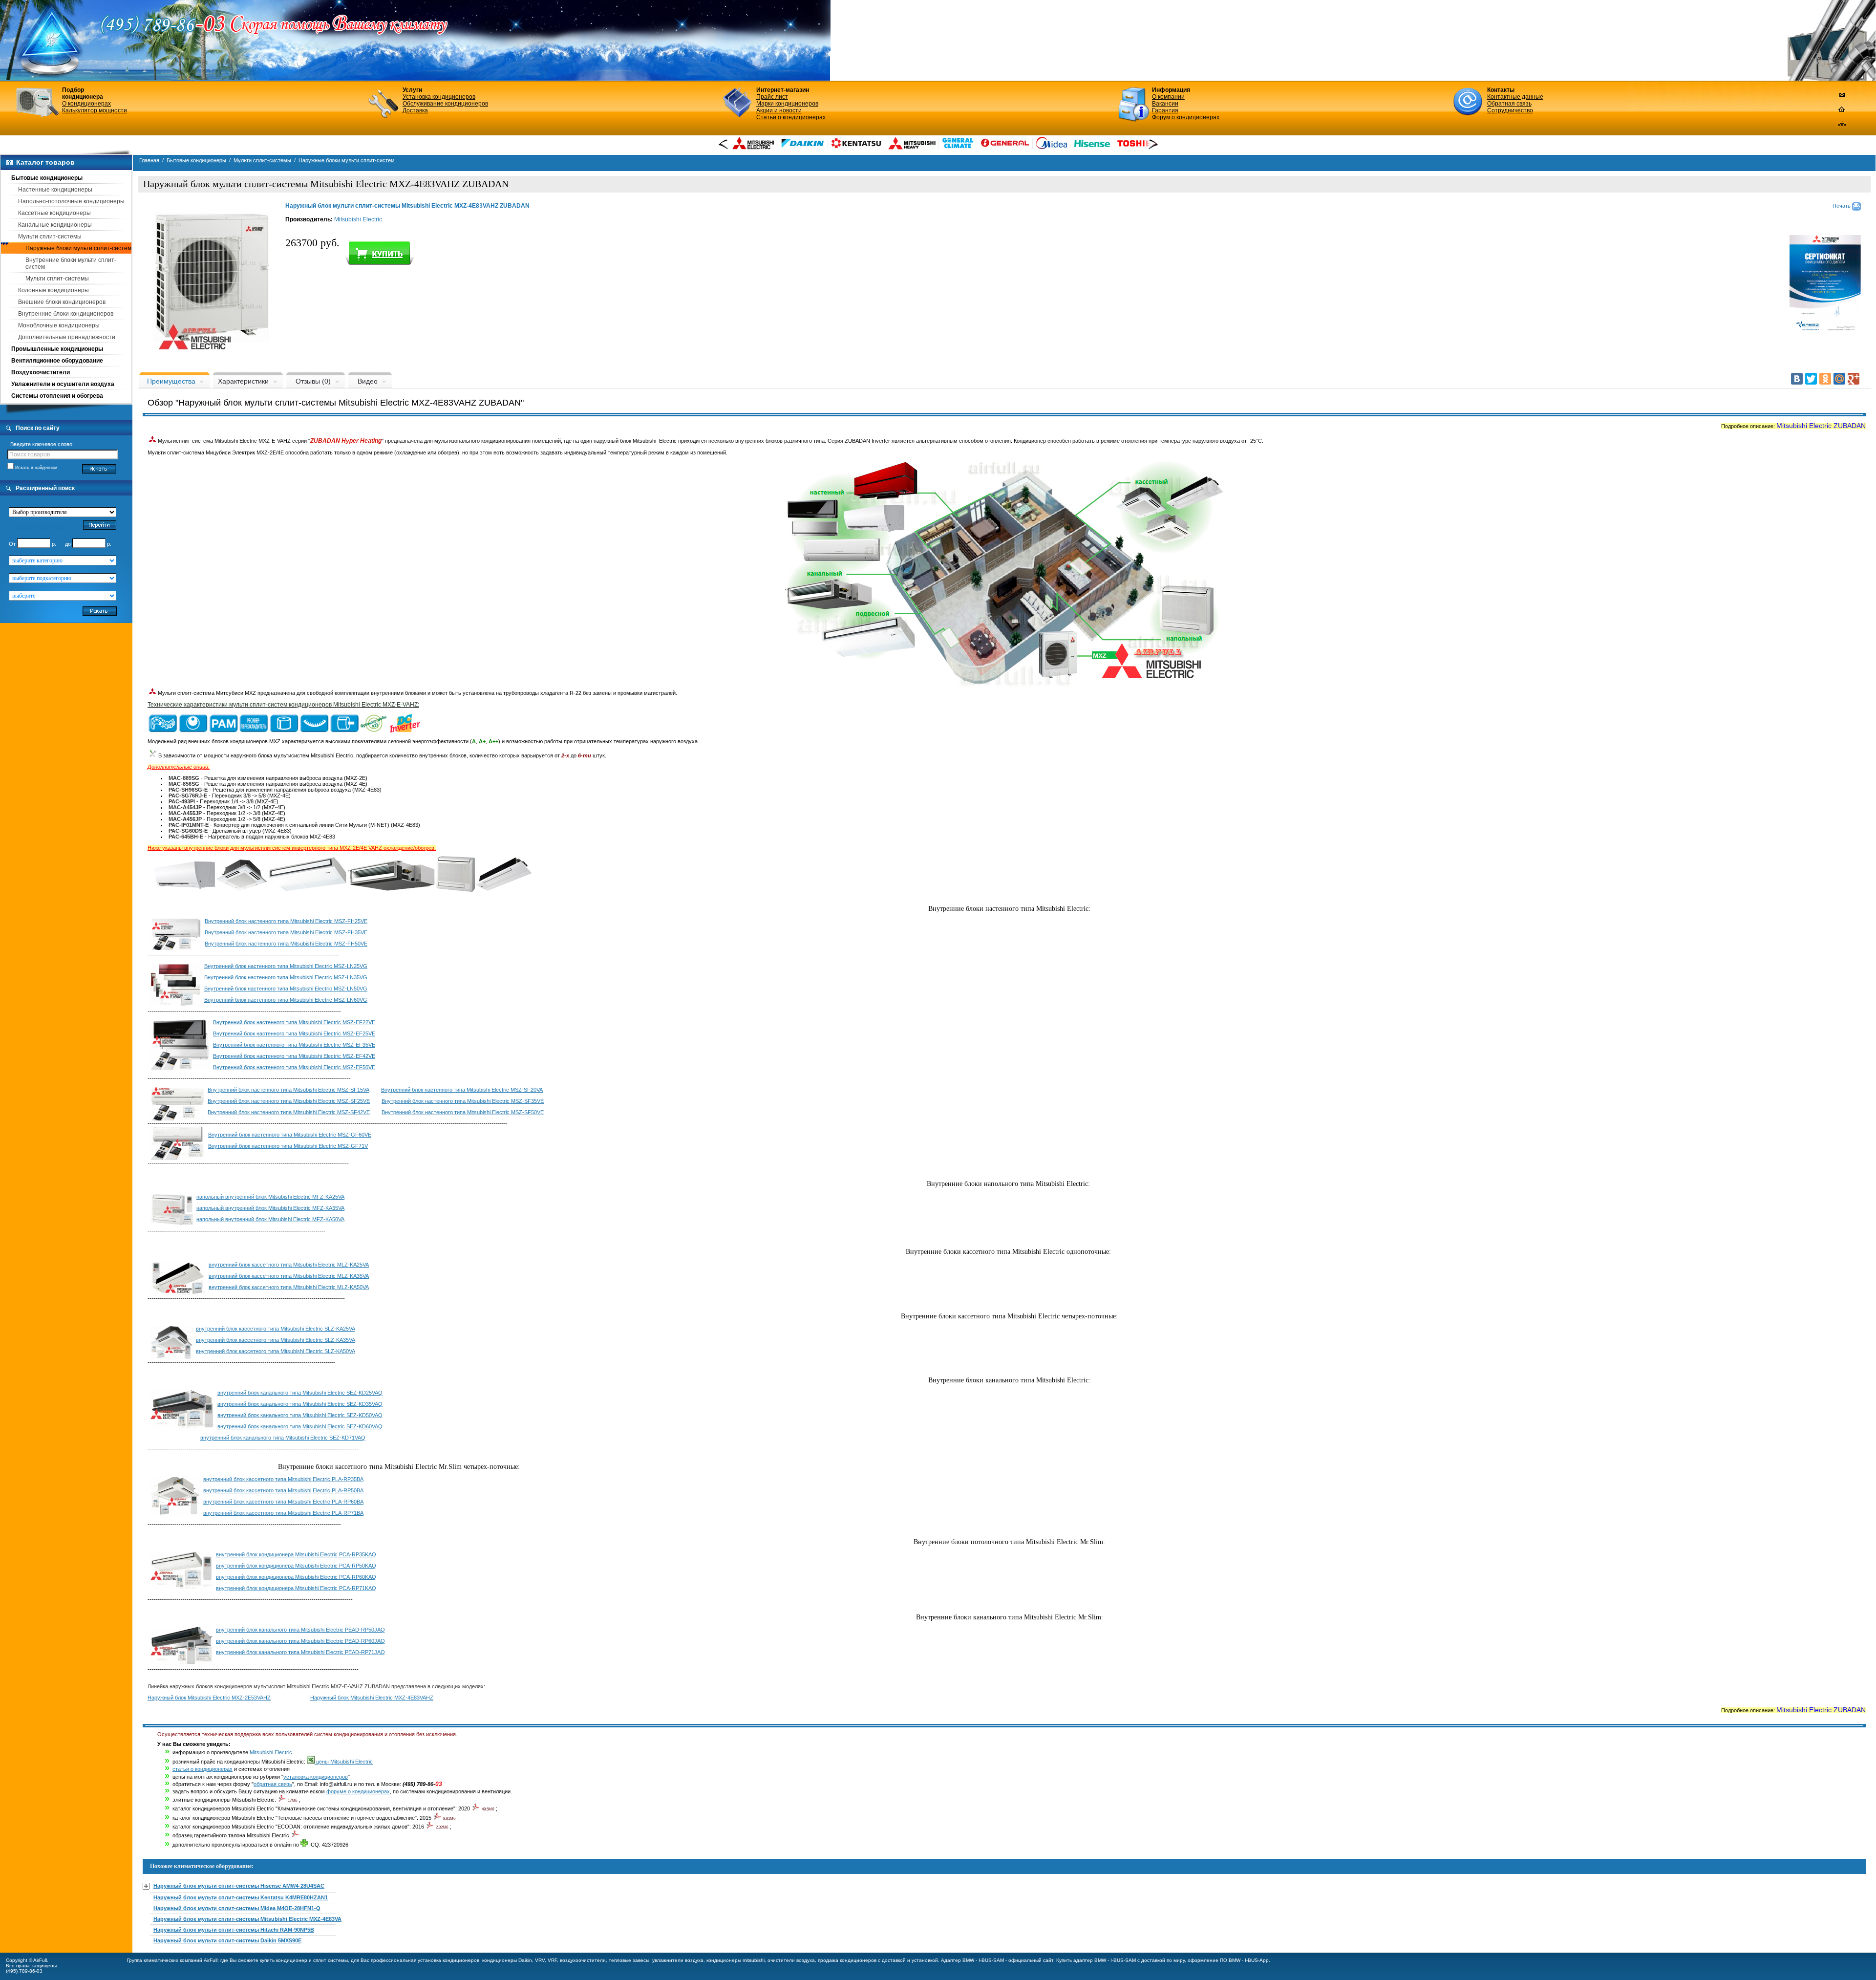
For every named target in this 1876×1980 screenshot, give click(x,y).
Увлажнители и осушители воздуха (63, 384)
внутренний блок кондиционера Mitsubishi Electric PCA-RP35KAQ (296, 1554)
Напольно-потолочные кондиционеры (71, 201)
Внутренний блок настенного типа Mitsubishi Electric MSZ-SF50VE (463, 1112)
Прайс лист (772, 97)
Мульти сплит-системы (50, 237)
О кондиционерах (86, 104)
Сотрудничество (1510, 110)
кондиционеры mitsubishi (735, 1960)
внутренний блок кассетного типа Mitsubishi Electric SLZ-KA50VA (276, 1351)
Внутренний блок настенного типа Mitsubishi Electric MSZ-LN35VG (286, 977)
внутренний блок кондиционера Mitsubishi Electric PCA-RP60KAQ (296, 1577)
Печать (1842, 206)
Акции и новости (779, 110)
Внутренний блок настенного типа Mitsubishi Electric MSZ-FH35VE (286, 932)
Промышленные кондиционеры (57, 349)
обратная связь (273, 1784)
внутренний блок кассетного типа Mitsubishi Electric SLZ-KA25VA (276, 1329)
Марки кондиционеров (787, 104)
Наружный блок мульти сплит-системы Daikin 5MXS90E (227, 1940)
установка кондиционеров (316, 1777)
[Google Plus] (1854, 379)
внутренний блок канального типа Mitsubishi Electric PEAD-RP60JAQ (300, 1641)
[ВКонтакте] (1797, 379)
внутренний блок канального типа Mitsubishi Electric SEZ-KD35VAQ (300, 1404)
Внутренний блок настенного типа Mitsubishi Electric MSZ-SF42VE (289, 1112)
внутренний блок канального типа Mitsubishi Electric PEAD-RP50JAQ (300, 1630)
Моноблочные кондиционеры (59, 325)
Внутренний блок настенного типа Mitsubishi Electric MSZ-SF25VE (289, 1101)
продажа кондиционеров (847, 1960)
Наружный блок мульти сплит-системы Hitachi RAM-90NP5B (234, 1930)
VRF (552, 1960)
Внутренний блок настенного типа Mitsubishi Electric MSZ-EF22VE (294, 1022)
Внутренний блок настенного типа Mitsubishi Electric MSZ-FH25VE (286, 921)
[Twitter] (1811, 379)
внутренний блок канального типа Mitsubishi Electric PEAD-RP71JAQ (300, 1652)
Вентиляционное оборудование (57, 361)
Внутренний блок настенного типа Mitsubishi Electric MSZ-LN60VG (286, 1000)
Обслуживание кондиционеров (445, 104)
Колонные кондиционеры (53, 290)
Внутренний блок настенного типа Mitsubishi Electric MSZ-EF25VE (294, 1033)
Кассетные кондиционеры (54, 213)
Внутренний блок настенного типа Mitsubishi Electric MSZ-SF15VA (288, 1090)
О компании (1168, 97)
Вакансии (1165, 104)
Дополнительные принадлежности (67, 337)
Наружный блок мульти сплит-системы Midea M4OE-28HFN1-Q (237, 1908)
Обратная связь (1509, 104)
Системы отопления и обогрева (57, 396)
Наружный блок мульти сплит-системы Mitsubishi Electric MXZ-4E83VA (247, 1919)
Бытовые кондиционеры (47, 178)
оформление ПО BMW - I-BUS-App (1228, 1960)
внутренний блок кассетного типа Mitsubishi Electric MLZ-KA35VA (289, 1276)
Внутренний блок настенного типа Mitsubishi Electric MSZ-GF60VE (290, 1135)
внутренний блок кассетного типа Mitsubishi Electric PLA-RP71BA (283, 1513)
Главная (149, 160)
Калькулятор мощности (95, 110)
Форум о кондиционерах (1186, 117)
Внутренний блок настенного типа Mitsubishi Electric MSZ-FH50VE (286, 944)
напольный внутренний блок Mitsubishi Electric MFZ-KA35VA (270, 1208)
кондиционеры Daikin (507, 1960)
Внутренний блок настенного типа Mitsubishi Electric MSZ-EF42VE (294, 1056)
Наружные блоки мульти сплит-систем (78, 248)
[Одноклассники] (1825, 379)
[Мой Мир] (1839, 379)
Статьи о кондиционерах (791, 117)
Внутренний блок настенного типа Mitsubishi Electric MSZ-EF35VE (294, 1045)
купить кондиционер (284, 1960)
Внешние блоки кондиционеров (62, 302)
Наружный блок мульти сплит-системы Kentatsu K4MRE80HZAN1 (241, 1897)
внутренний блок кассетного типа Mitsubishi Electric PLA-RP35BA (283, 1479)
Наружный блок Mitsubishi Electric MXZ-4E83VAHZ (372, 1698)
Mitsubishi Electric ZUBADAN (1821, 426)
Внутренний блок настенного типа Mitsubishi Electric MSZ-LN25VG (286, 966)
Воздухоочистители (41, 372)
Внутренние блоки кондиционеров (66, 314)
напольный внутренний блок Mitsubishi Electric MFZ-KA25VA (270, 1197)
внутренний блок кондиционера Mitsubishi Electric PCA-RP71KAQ (296, 1588)
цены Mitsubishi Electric (344, 1762)
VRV (540, 1960)
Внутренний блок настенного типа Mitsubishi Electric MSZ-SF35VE (463, 1101)
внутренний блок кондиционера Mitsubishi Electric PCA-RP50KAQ (296, 1566)
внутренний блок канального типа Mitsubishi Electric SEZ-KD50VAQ (300, 1415)
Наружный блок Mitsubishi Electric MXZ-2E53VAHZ (209, 1698)
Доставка (415, 110)
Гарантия (1165, 110)
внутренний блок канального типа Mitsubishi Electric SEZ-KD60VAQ (300, 1426)
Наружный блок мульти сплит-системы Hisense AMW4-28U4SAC (239, 1886)
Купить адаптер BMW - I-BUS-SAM (1096, 1960)
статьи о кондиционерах (203, 1769)
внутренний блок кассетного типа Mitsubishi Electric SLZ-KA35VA (276, 1340)
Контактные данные (1515, 97)
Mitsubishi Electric (358, 219)
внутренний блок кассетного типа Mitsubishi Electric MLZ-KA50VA (289, 1287)
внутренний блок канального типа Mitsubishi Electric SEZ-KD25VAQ (300, 1393)
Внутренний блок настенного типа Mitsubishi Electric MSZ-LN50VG (286, 989)
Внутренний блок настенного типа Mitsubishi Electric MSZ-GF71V (288, 1146)
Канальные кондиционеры (55, 225)
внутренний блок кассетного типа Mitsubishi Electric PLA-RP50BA (283, 1490)
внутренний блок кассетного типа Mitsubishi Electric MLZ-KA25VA (289, 1265)
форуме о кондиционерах (358, 1791)
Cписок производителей (40, 526)
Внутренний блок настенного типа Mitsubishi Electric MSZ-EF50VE (294, 1067)
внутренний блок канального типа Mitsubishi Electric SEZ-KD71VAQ (283, 1438)
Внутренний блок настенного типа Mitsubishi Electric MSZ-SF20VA (462, 1090)
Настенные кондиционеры (55, 190)
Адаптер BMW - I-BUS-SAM (972, 1960)
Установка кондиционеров (439, 97)
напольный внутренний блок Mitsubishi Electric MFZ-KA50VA (270, 1219)
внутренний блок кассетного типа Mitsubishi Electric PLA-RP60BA (283, 1502)
